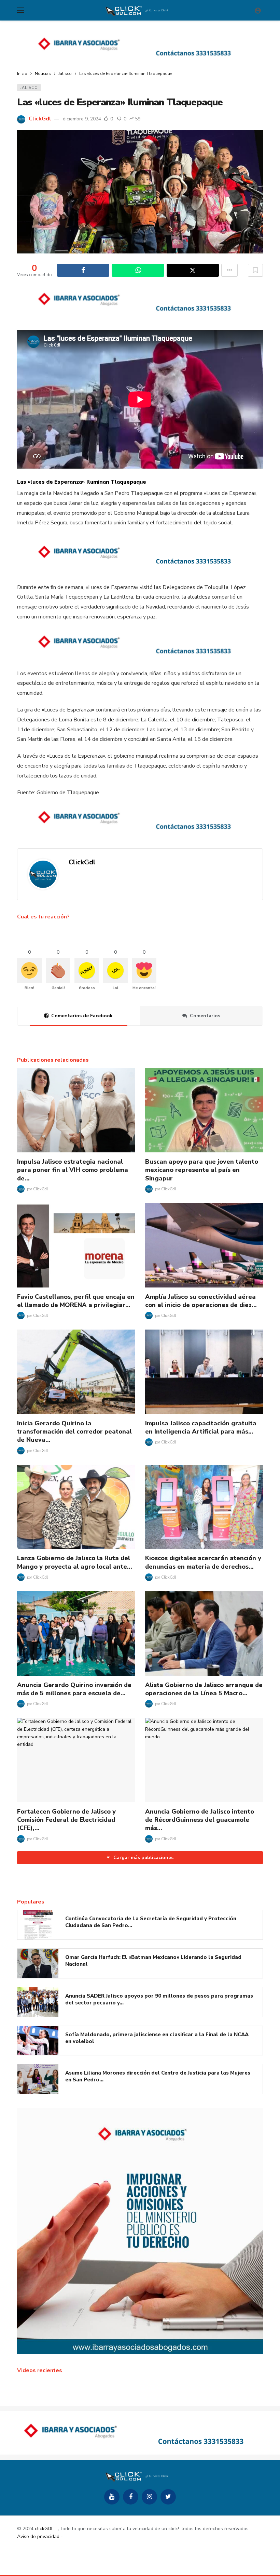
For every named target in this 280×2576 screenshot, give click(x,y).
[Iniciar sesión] (258, 10)
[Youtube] (112, 2497)
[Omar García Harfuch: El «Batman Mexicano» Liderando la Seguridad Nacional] (38, 1963)
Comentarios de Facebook (82, 1016)
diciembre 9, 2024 (82, 119)
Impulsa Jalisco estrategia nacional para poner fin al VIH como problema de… (73, 1170)
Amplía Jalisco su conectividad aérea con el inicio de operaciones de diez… (201, 1301)
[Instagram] (149, 2497)
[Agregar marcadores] (255, 270)
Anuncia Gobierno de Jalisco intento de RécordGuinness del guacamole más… (200, 1820)
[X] (168, 2497)
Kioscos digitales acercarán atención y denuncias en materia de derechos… (203, 1562)
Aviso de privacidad (38, 2536)
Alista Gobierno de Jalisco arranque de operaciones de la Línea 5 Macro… (204, 1689)
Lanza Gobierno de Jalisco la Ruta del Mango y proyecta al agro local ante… (75, 1562)
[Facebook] (131, 2497)
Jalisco (29, 88)
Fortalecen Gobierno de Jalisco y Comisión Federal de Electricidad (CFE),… (66, 1820)
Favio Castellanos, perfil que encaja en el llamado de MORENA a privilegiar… (76, 1301)
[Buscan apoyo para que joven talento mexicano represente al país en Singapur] (204, 1110)
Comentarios (205, 1016)
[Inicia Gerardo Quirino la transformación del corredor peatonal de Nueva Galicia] (76, 1372)
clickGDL (44, 2529)
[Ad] (140, 46)
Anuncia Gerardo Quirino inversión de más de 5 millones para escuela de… (74, 1689)
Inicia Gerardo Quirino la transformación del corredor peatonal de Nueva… (74, 1432)
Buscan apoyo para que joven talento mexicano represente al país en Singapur (202, 1170)
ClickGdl (40, 119)
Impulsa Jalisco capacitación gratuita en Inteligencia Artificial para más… (201, 1427)
